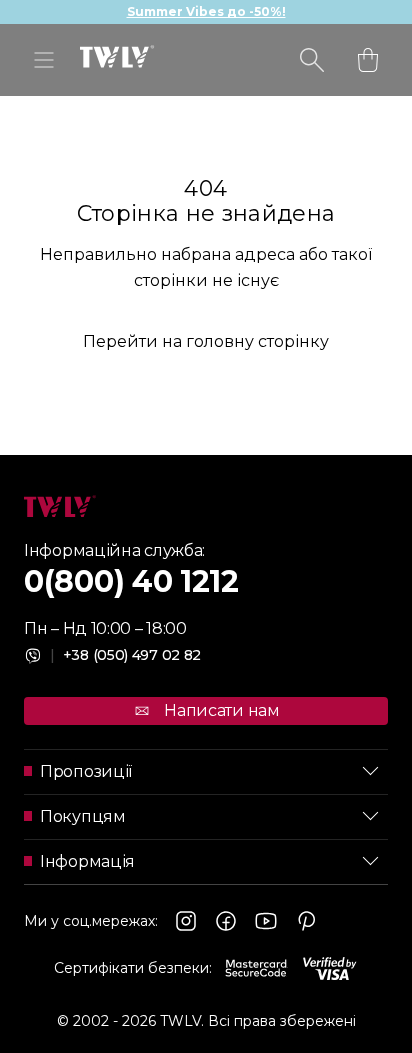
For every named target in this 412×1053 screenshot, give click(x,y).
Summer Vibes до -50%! (206, 11)
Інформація (87, 861)
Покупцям (83, 816)
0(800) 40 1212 (131, 581)
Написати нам (221, 710)
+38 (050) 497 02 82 (125, 655)
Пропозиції (86, 771)
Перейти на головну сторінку (206, 341)
